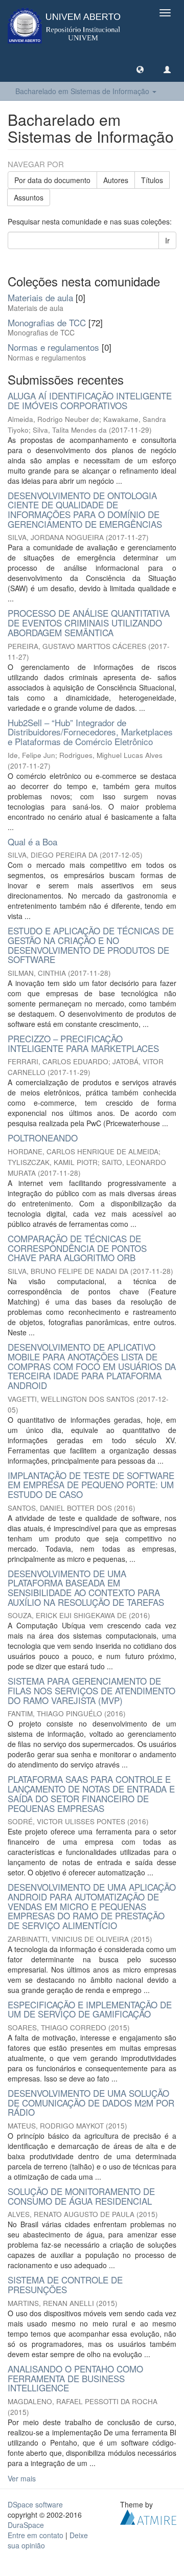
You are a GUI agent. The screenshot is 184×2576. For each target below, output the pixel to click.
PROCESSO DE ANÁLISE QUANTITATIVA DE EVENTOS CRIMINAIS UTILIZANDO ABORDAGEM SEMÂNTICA (89, 622)
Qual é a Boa (32, 842)
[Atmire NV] (148, 2516)
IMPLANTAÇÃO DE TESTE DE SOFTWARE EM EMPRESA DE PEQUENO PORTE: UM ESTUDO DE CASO (91, 1485)
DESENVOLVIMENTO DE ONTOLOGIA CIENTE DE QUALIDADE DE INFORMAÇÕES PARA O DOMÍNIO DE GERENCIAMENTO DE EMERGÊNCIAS (85, 510)
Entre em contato (36, 2535)
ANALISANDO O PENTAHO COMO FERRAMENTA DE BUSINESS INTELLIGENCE (75, 2378)
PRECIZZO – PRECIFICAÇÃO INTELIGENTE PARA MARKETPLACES (83, 1043)
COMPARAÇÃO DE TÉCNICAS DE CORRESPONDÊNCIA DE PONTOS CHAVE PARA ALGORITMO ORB (77, 1248)
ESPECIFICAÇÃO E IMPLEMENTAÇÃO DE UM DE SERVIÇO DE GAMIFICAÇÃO (90, 2009)
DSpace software (35, 2504)
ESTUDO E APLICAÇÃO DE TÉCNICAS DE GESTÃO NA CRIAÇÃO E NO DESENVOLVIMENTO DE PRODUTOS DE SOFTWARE (91, 945)
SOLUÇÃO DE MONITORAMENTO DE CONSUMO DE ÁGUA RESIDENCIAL (81, 2196)
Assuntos (29, 197)
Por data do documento (52, 180)
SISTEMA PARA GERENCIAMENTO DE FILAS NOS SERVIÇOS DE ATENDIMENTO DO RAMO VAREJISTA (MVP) (91, 1690)
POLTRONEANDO (43, 1138)
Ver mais (22, 2478)
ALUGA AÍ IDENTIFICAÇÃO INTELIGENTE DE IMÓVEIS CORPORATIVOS (90, 400)
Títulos (152, 180)
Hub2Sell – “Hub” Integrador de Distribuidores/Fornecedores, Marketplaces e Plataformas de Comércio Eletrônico (90, 732)
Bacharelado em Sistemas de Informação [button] (83, 91)
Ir (167, 240)
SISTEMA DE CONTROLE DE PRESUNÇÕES (65, 2284)
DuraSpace (26, 2525)
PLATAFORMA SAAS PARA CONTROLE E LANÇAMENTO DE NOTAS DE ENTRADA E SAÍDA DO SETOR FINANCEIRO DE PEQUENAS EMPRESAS (91, 1793)
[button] (140, 69)
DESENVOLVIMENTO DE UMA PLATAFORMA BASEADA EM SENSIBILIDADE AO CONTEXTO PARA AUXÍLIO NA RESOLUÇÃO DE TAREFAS (86, 1588)
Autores (116, 180)
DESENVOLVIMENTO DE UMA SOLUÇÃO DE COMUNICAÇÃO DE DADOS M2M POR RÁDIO (91, 2102)
